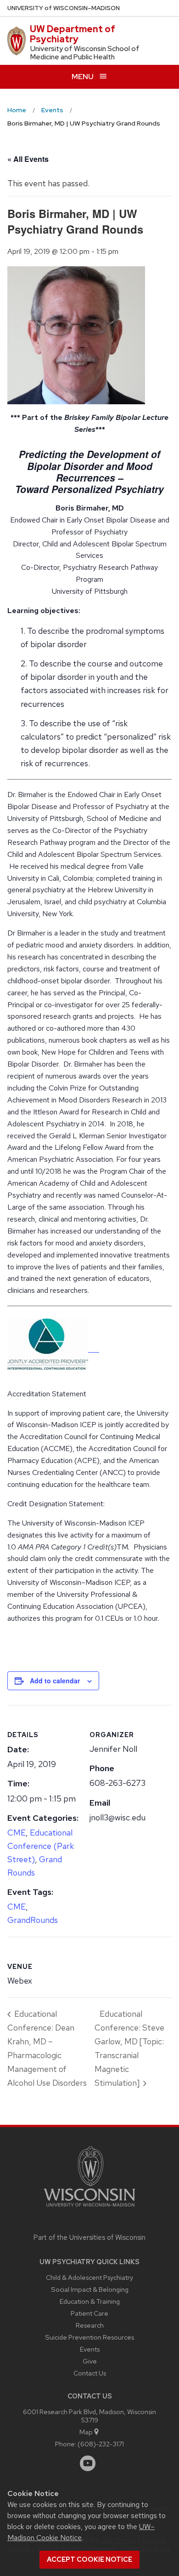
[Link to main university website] (89, 2208)
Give (90, 2361)
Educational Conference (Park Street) (41, 1846)
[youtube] (88, 2463)
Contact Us (90, 2373)
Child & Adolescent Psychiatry (89, 2277)
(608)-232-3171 (101, 2444)
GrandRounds (33, 1920)
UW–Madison (64, 8)
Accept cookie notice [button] (89, 2559)
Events (90, 2349)
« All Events (28, 159)
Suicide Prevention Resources (89, 2337)
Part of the (89, 2238)
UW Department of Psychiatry (73, 34)
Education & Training (90, 2301)
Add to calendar (55, 1681)
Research (90, 2325)
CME (17, 1833)
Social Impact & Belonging (90, 2289)
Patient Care (89, 2313)
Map (86, 2432)
